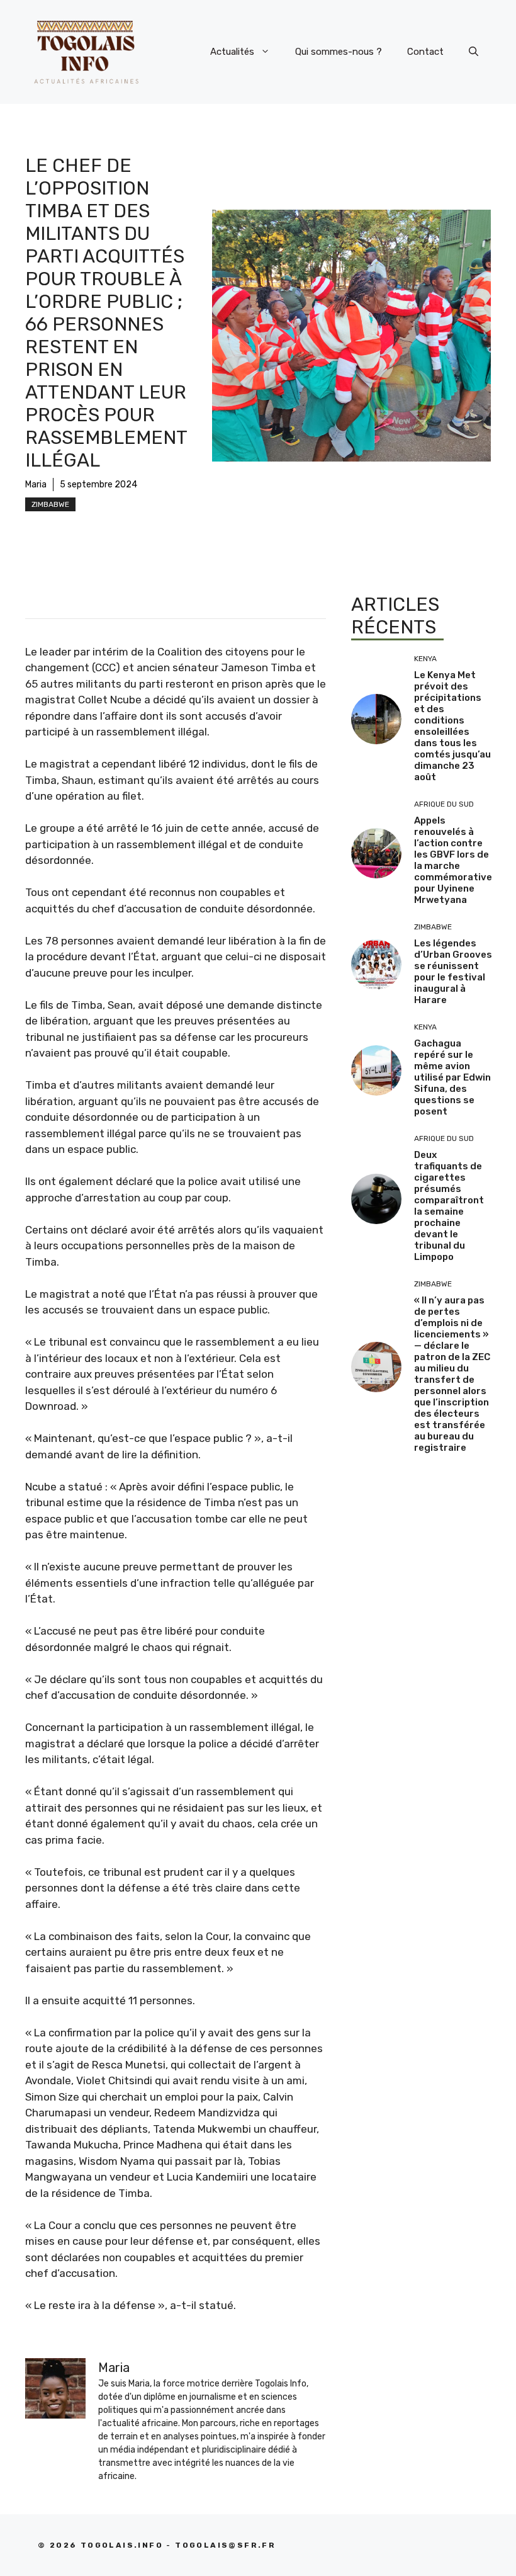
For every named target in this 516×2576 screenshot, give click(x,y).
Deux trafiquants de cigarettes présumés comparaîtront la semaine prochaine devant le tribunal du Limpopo (449, 1206)
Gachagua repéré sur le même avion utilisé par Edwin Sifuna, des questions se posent (452, 1077)
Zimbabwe (50, 504)
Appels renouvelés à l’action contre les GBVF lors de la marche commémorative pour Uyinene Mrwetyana (453, 860)
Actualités (232, 52)
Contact (425, 52)
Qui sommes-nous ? (339, 52)
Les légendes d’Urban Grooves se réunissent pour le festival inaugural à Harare (453, 972)
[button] (474, 52)
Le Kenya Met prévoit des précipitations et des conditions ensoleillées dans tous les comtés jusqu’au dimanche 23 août (452, 726)
